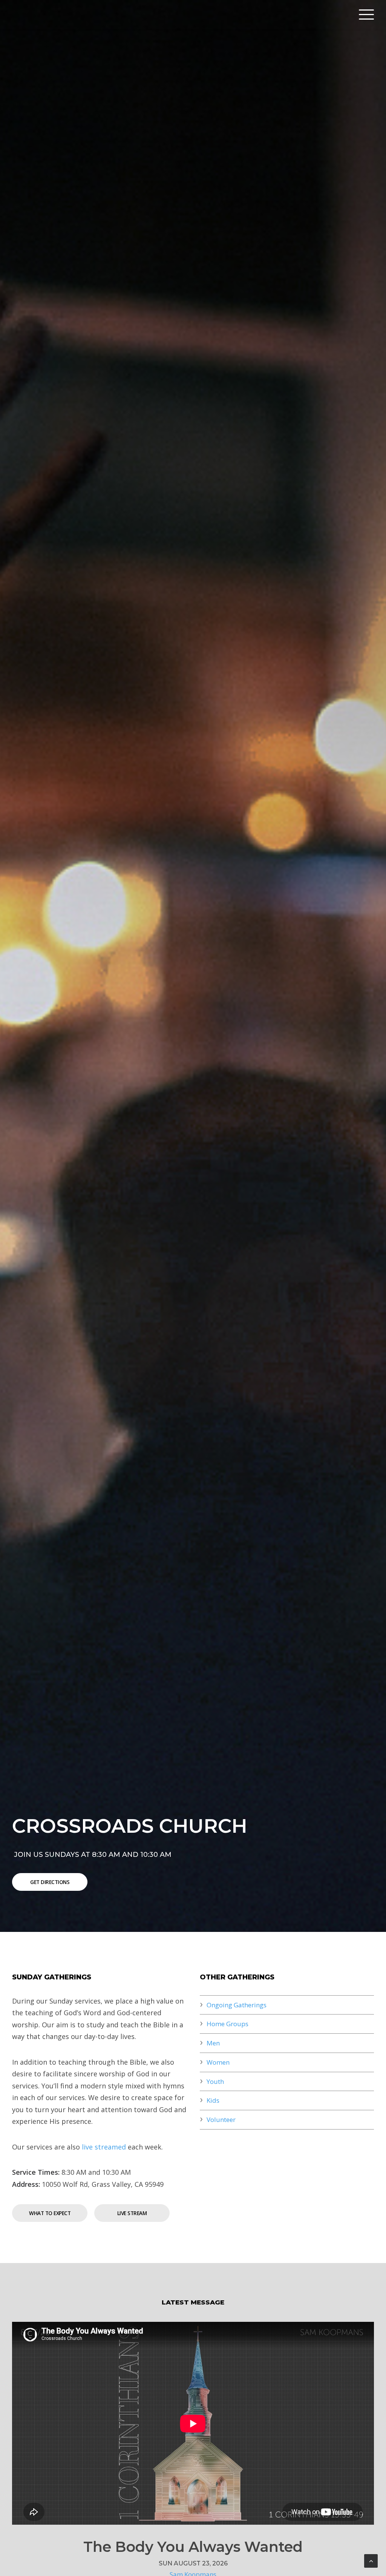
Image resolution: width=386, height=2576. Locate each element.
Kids (213, 2100)
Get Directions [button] (50, 1882)
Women (218, 2062)
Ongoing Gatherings (237, 2005)
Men (213, 2043)
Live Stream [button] (132, 2213)
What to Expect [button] (50, 2213)
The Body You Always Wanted (193, 2547)
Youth (215, 2081)
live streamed (104, 2147)
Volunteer (221, 2120)
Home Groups (227, 2024)
